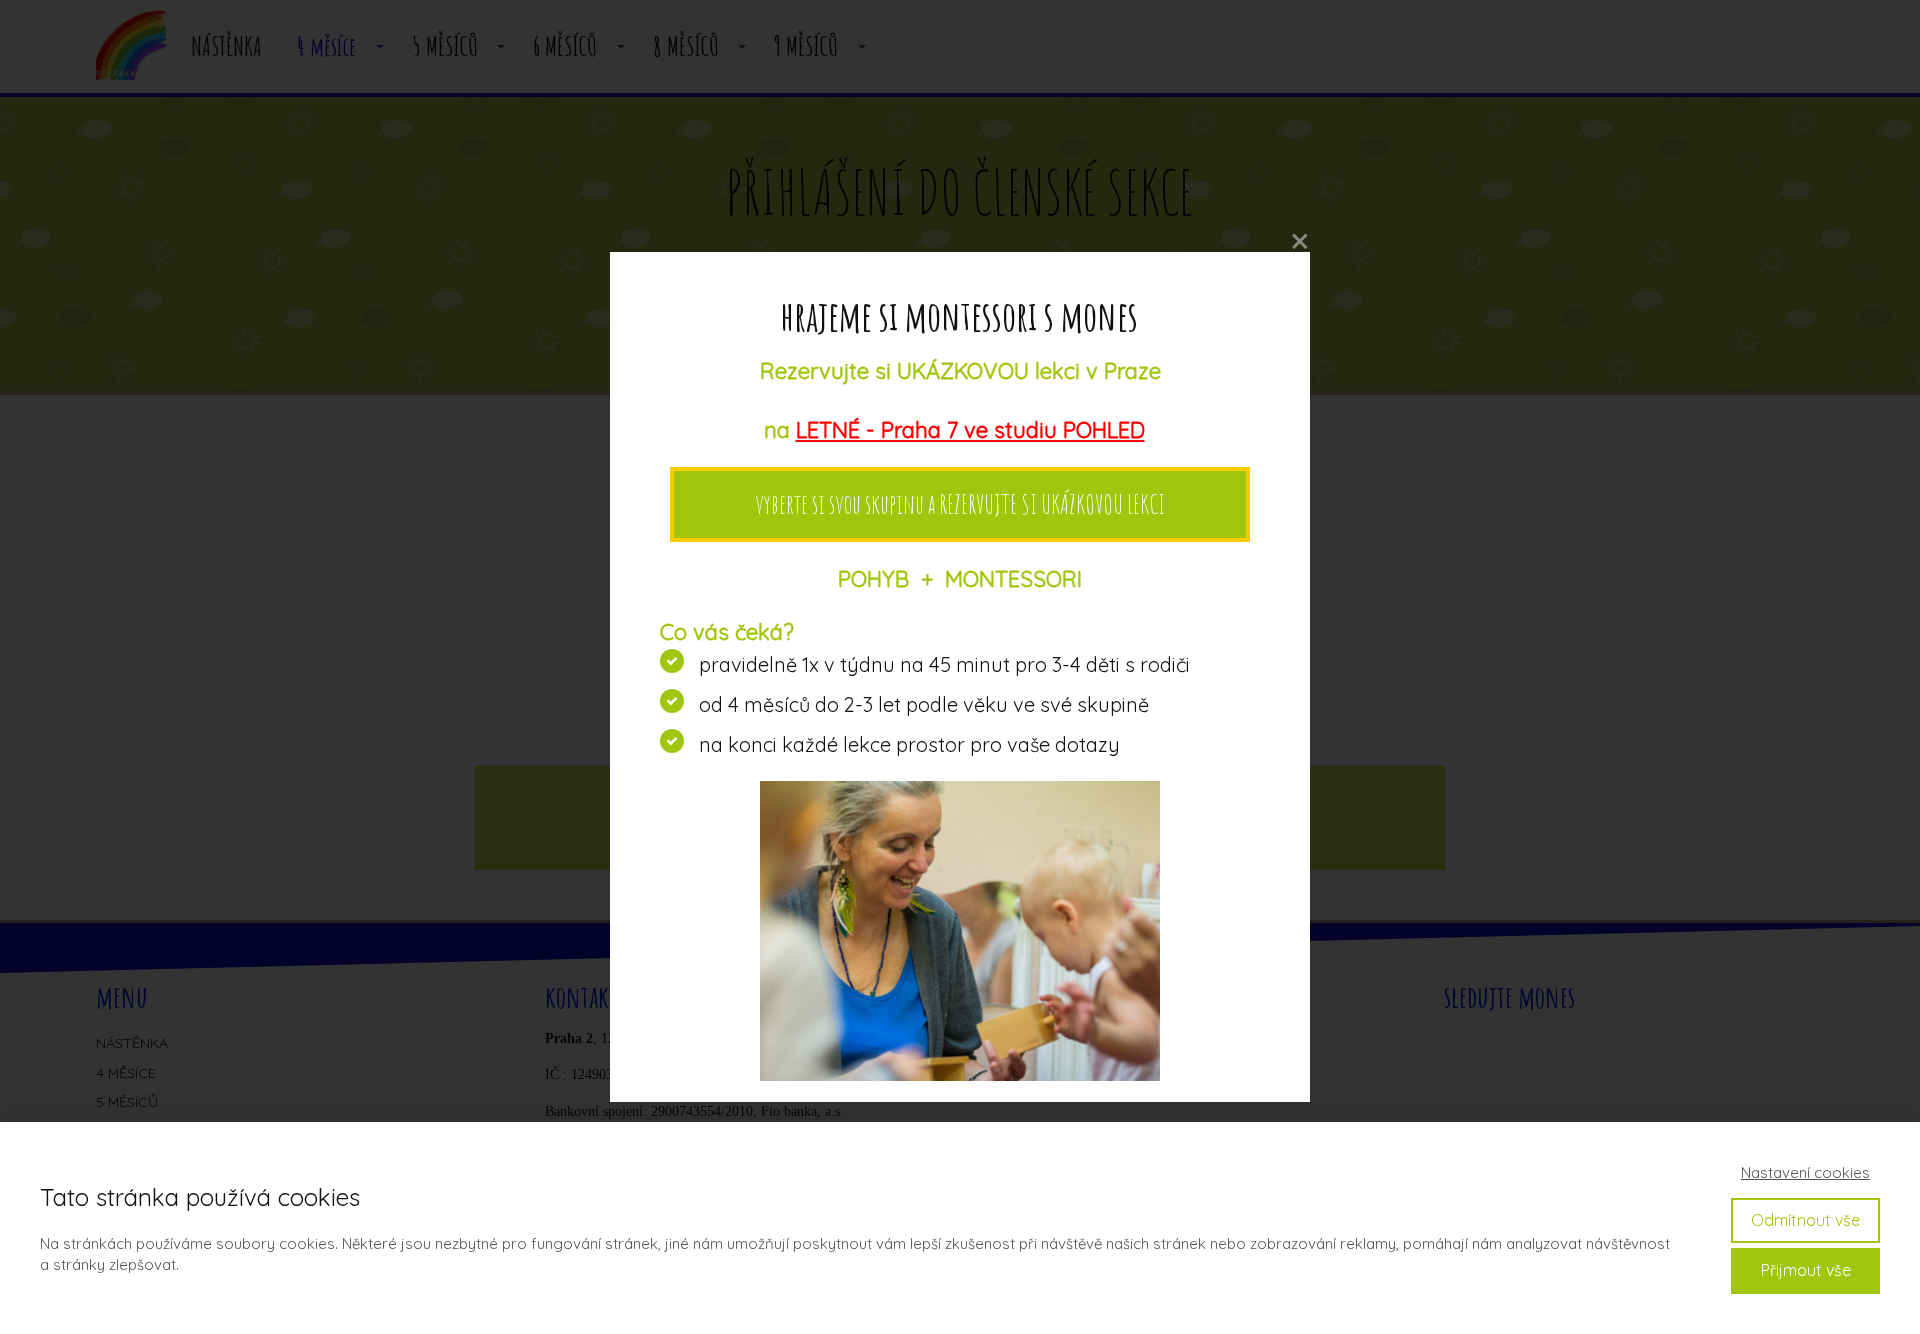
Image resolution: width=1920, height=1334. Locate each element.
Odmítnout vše (1805, 1220)
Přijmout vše (1806, 1270)
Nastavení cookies (1805, 1172)
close (1300, 241)
